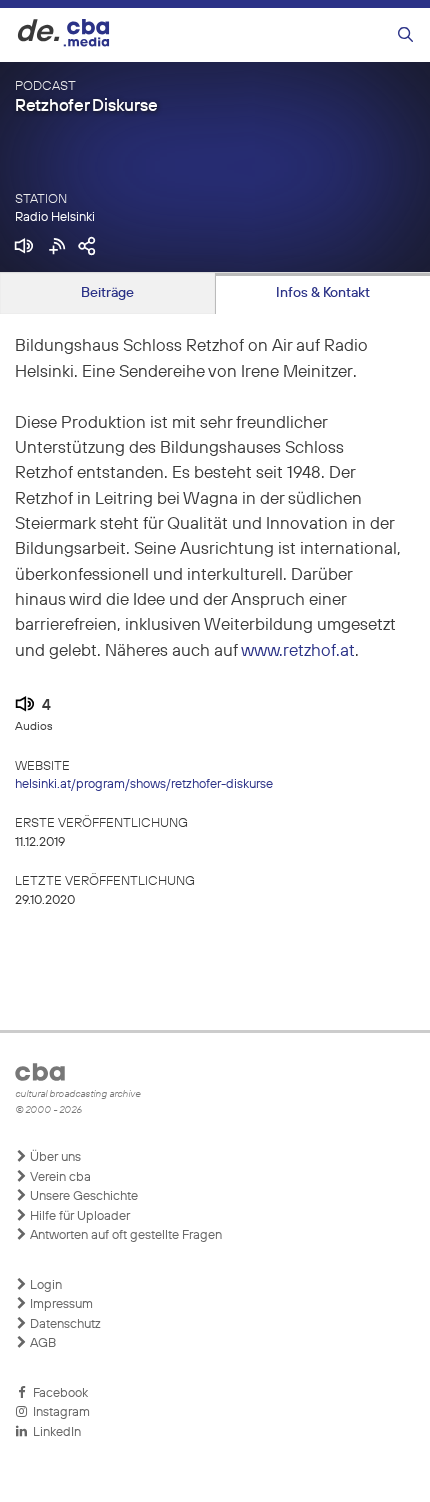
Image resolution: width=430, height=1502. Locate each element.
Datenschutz (64, 1324)
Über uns (54, 1157)
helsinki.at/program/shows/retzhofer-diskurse (144, 784)
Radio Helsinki (55, 217)
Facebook (57, 1393)
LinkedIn (54, 1432)
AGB (41, 1343)
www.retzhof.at (298, 651)
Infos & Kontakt (323, 293)
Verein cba (59, 1177)
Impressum (60, 1304)
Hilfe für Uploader (78, 1216)
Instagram (58, 1412)
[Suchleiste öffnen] (405, 35)
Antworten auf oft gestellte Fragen (124, 1235)
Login (44, 1285)
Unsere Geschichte (82, 1196)
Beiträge (107, 293)
